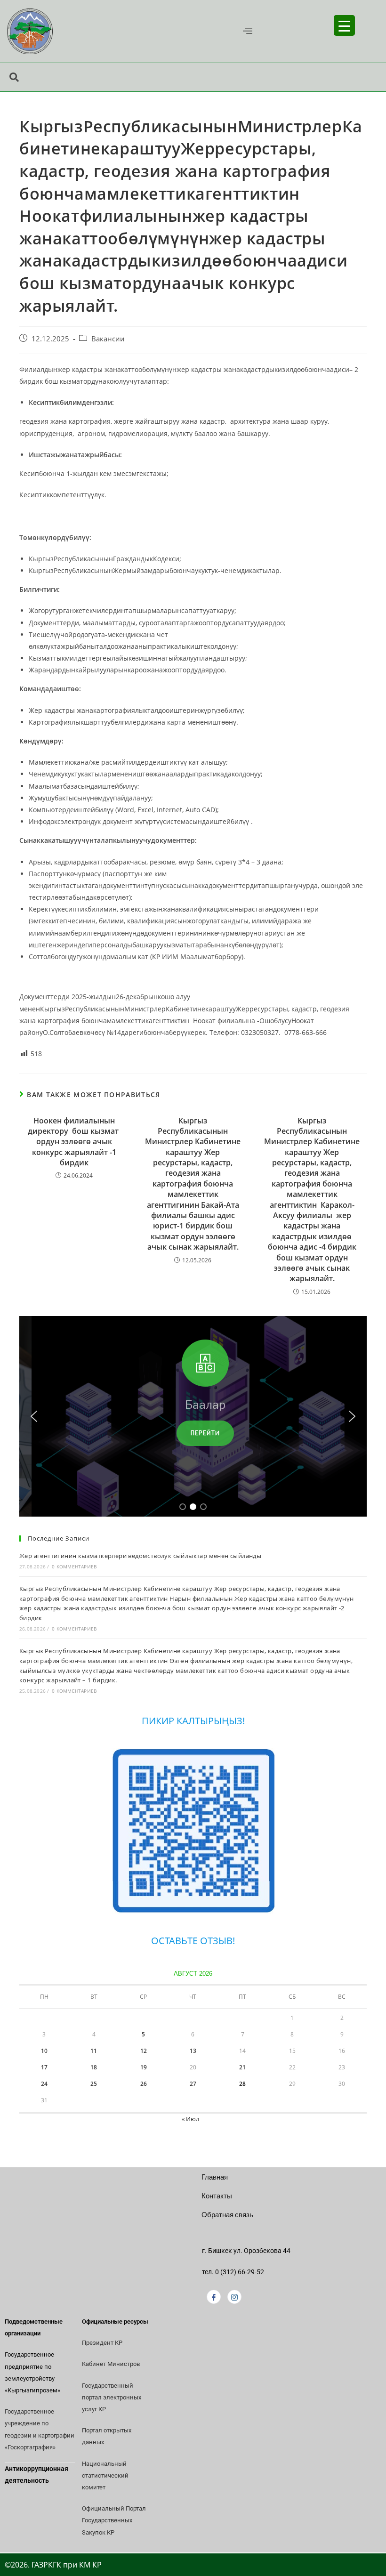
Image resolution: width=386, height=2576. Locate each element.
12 (144, 2051)
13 (193, 2051)
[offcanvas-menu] (248, 31)
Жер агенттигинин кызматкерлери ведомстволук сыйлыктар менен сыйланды (140, 1556)
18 (94, 2067)
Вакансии (108, 339)
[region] (193, 1416)
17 (44, 2067)
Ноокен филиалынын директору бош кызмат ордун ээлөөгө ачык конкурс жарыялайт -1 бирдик (74, 1142)
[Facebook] (214, 2297)
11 (94, 2051)
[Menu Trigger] (344, 25)
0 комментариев (74, 1567)
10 (44, 2051)
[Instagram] (234, 2297)
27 (193, 2084)
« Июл (190, 2119)
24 (44, 2084)
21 (242, 2067)
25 (94, 2084)
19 (144, 2067)
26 (144, 2084)
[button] (34, 1416)
